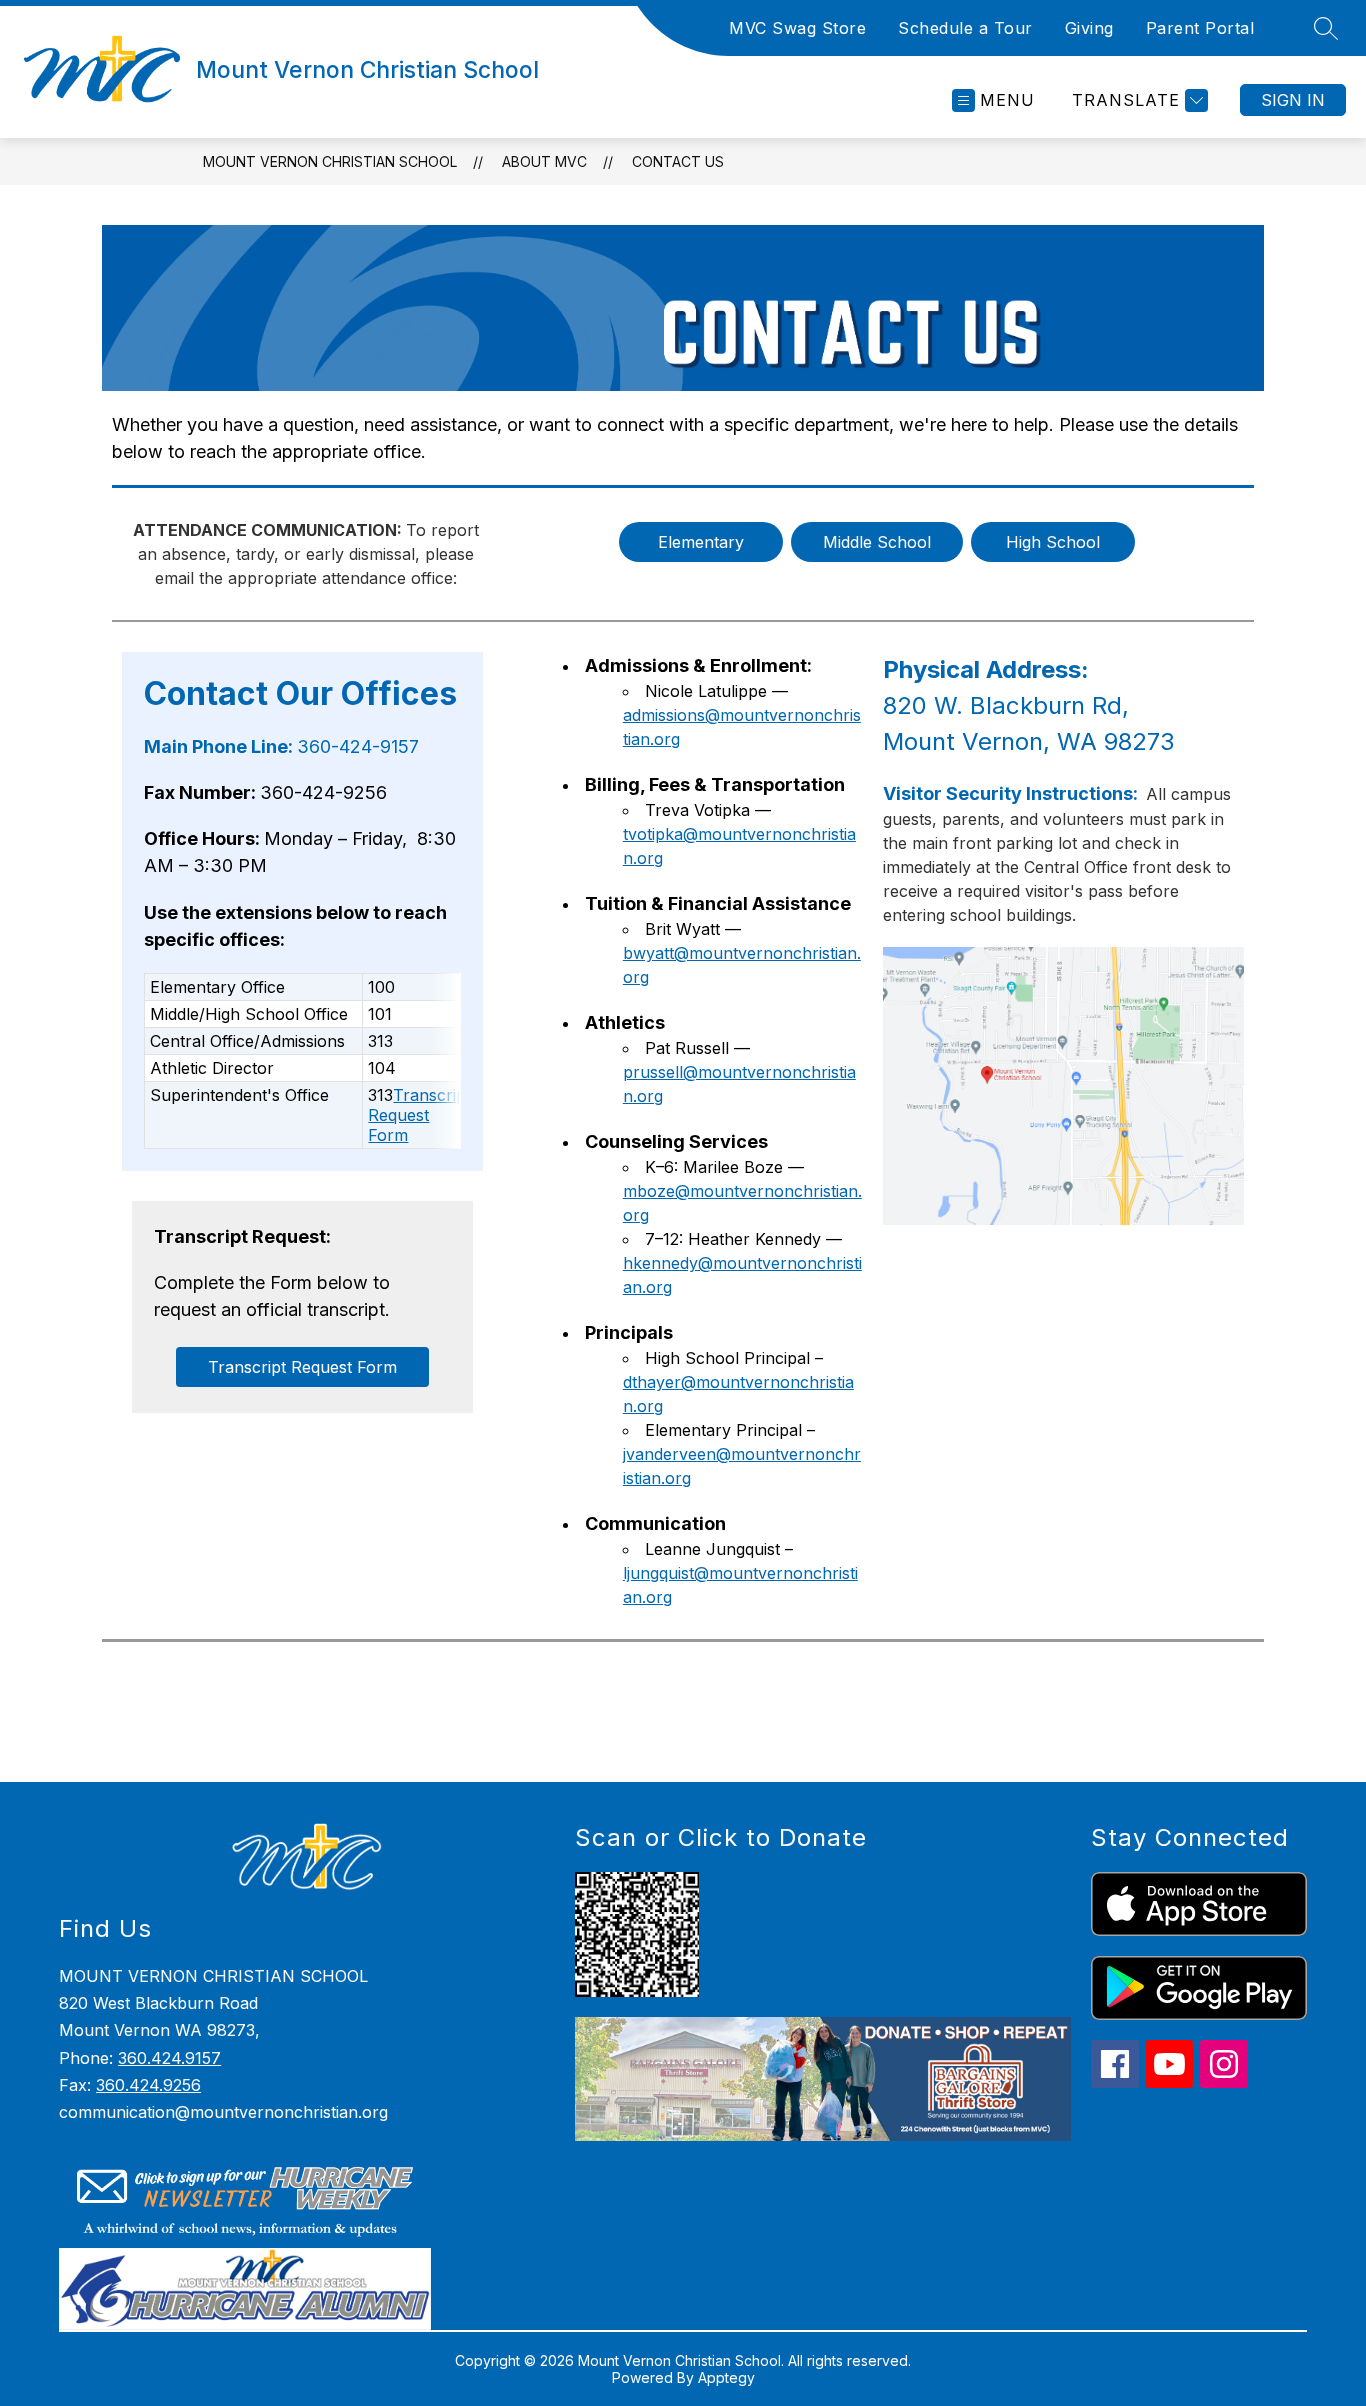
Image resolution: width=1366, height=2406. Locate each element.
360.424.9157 (169, 2058)
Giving (1089, 28)
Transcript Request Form (419, 1115)
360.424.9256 (148, 2085)
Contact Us (678, 161)
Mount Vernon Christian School (330, 161)
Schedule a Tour (965, 28)
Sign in (1293, 100)
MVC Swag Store (797, 28)
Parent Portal (1200, 28)
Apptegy (726, 2377)
